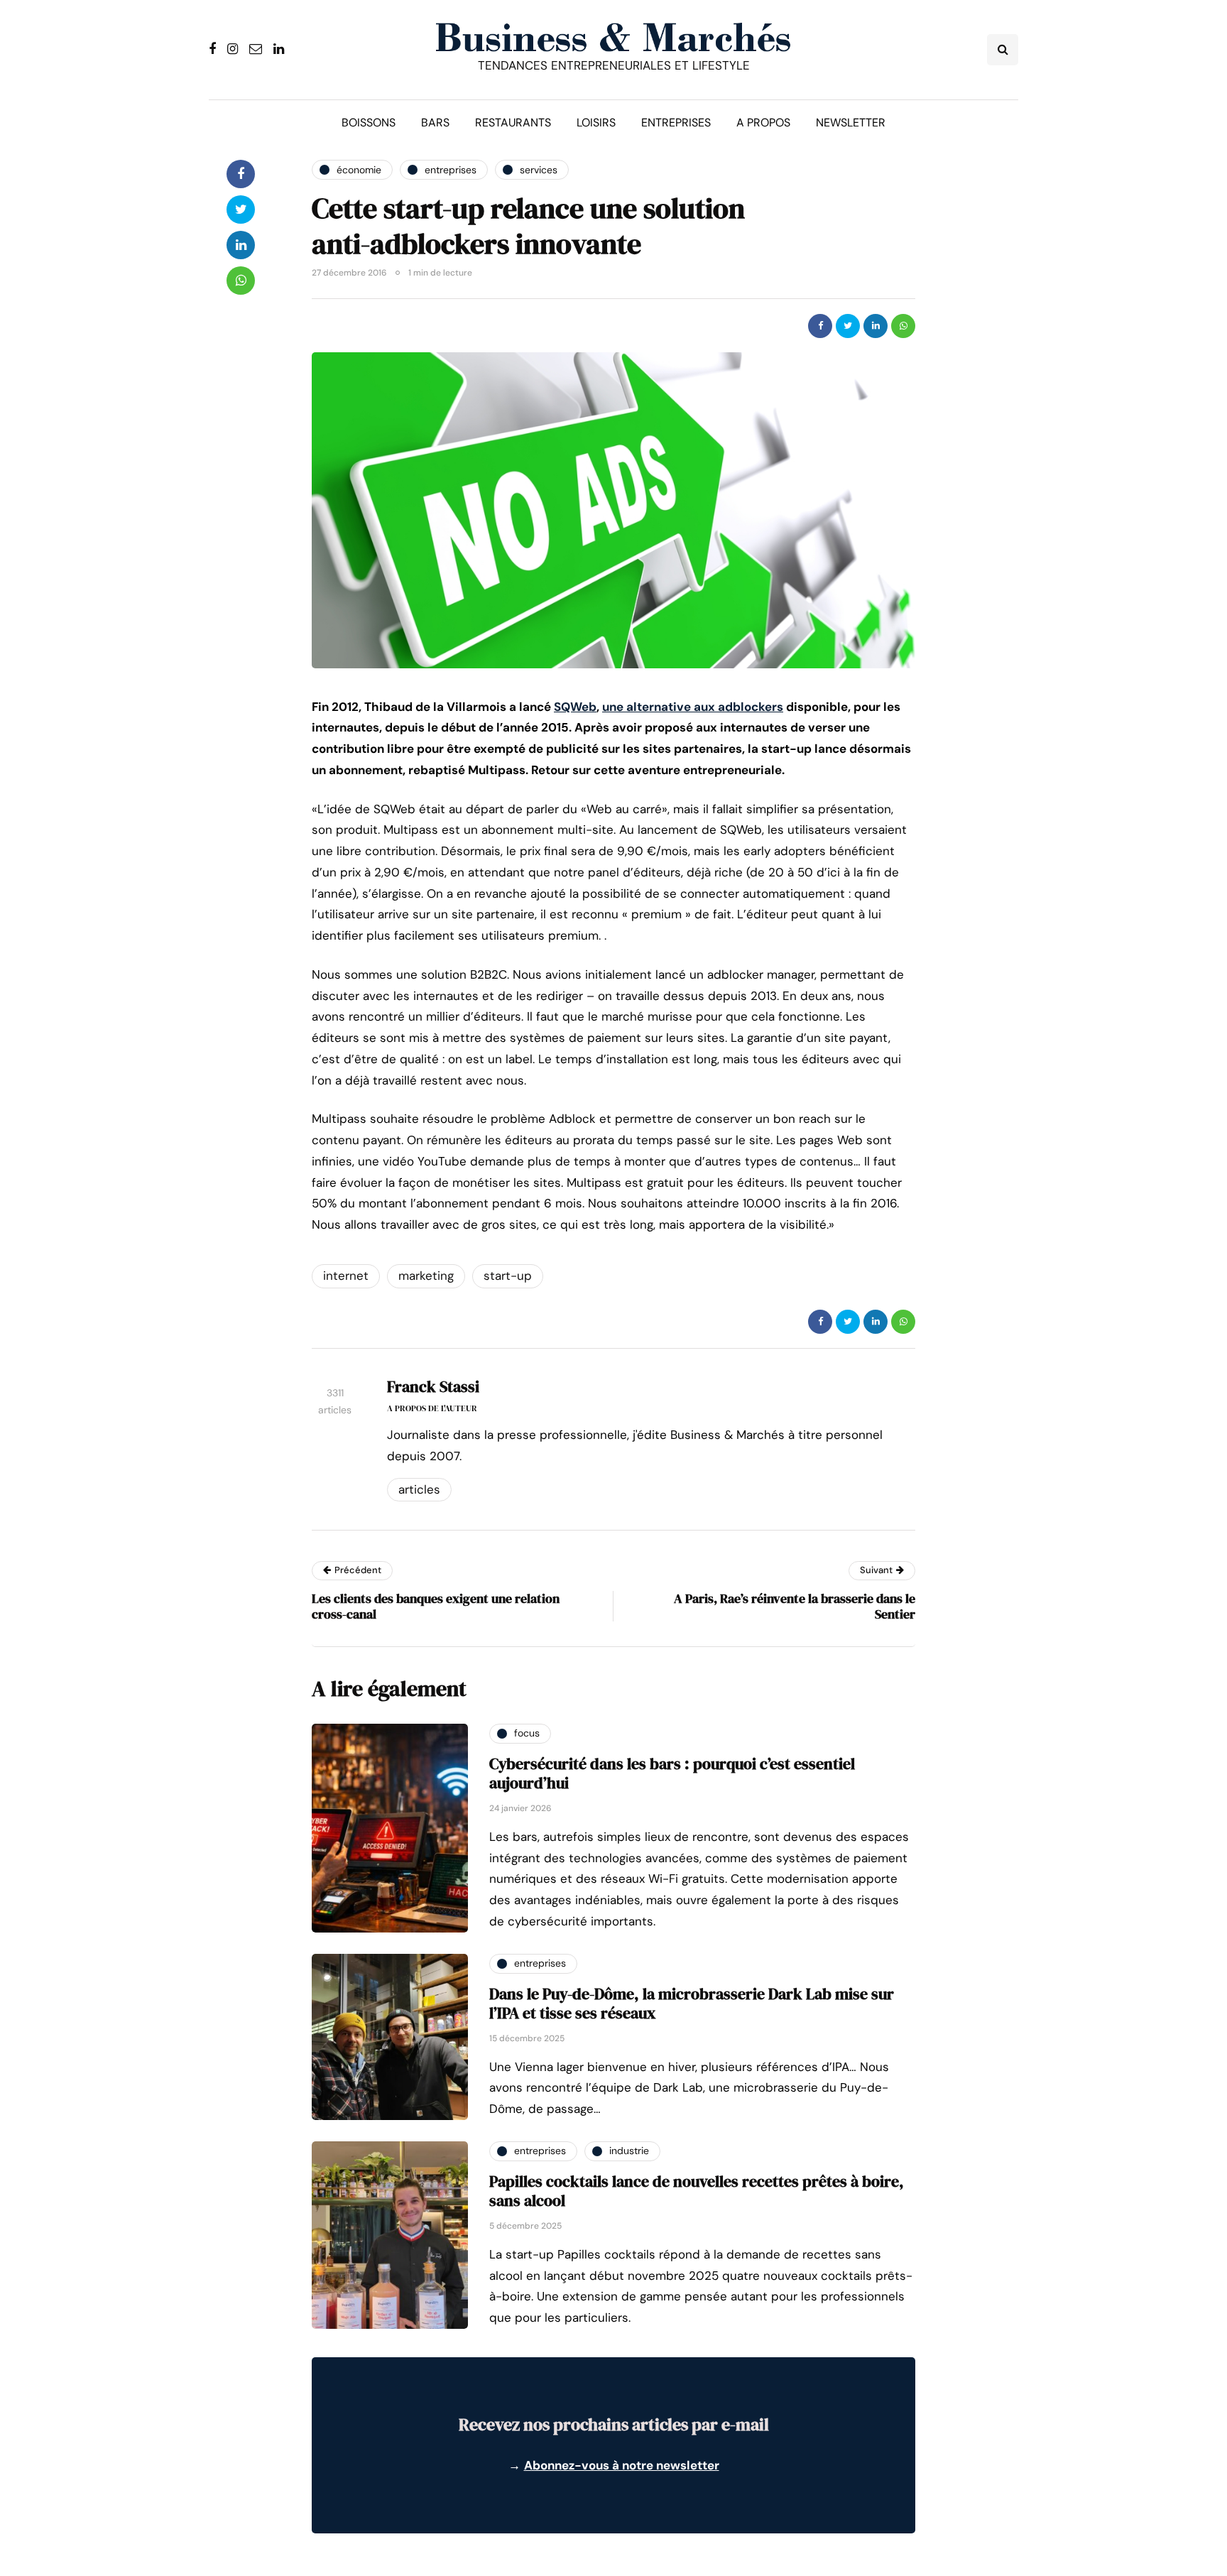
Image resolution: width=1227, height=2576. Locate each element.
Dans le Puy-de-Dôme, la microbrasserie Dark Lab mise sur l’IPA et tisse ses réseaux (692, 2004)
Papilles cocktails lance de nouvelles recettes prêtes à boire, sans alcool (697, 2191)
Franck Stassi (433, 1386)
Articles (419, 1489)
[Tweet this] (848, 326)
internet (346, 1276)
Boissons (369, 123)
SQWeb (575, 707)
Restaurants (513, 123)
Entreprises (676, 123)
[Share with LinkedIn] (876, 326)
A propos (763, 123)
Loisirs (596, 123)
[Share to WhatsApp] (903, 326)
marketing (426, 1276)
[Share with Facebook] (820, 326)
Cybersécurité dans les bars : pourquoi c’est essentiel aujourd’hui (672, 1773)
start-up (508, 1276)
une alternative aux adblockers (693, 707)
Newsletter (851, 123)
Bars (435, 123)
